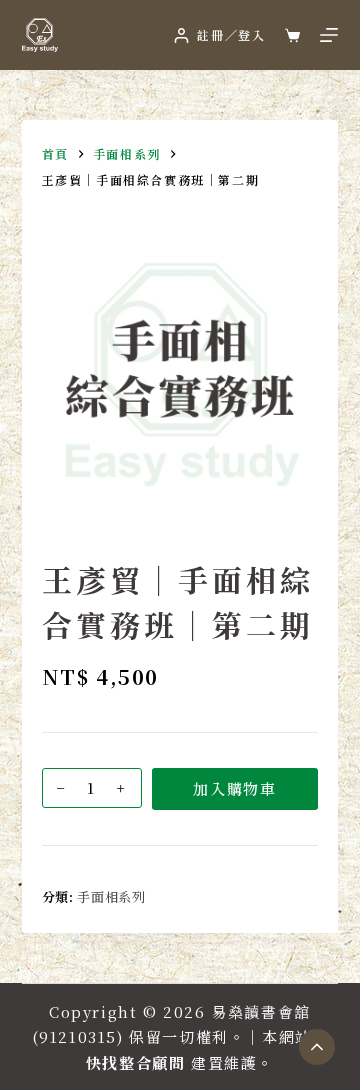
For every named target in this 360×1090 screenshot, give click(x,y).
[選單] (329, 35)
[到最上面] (317, 1047)
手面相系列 (111, 896)
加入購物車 (234, 788)
